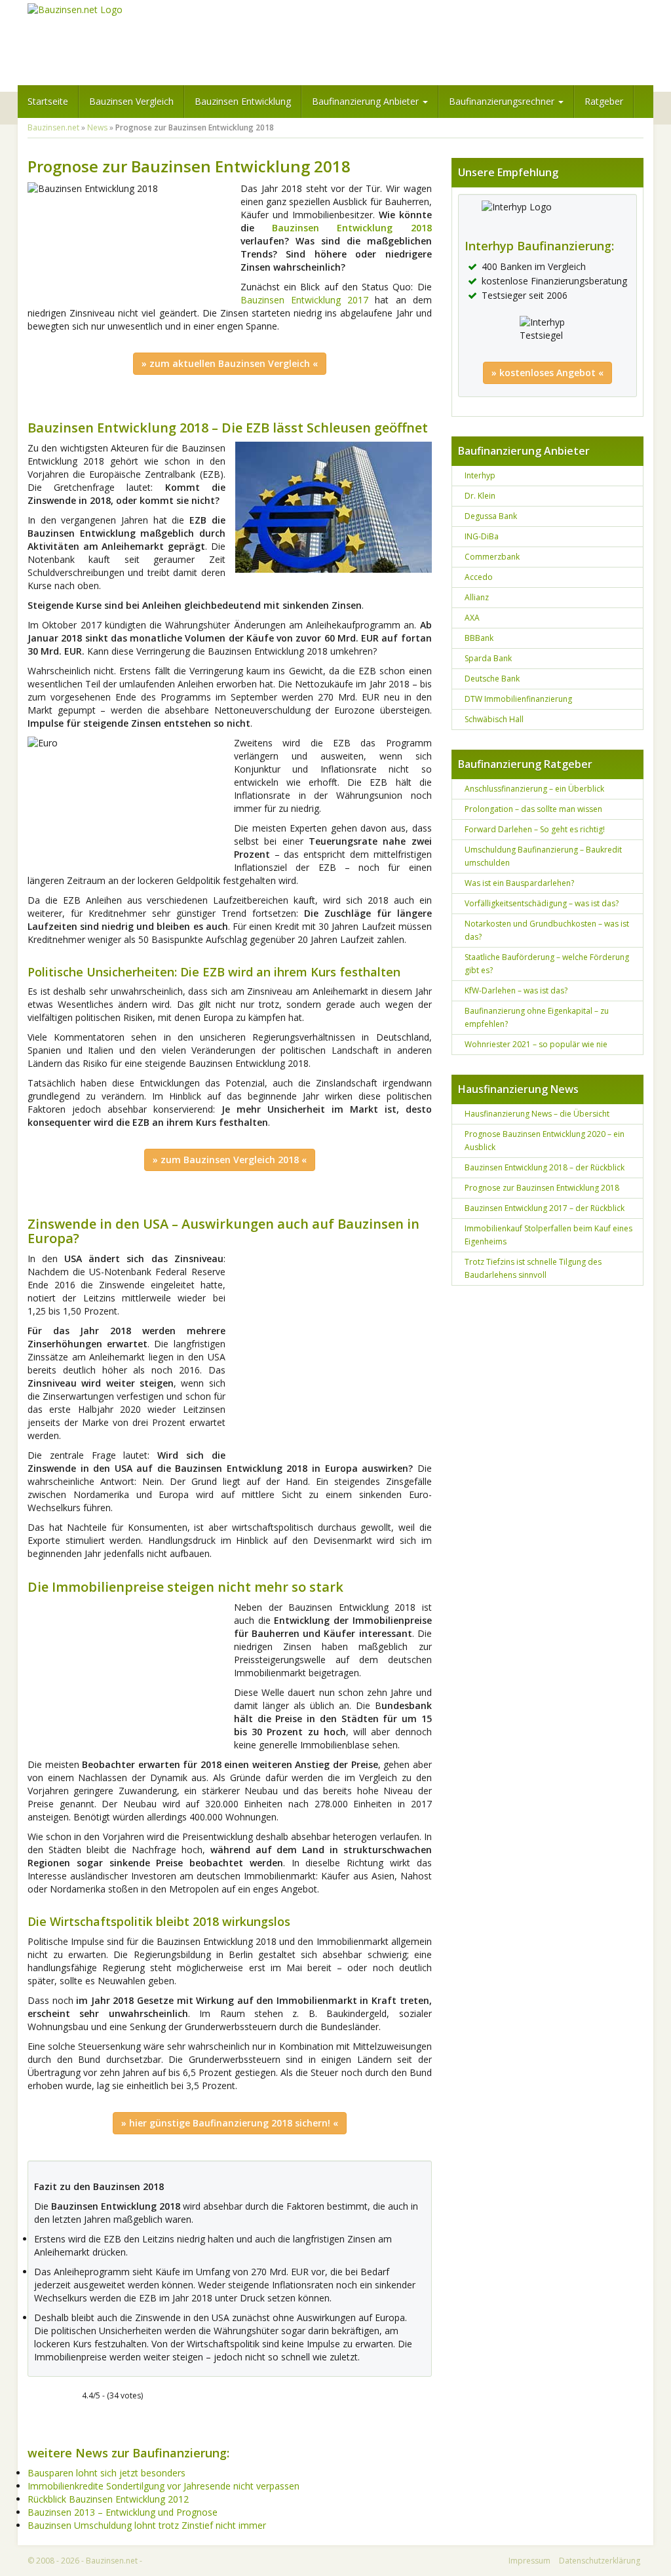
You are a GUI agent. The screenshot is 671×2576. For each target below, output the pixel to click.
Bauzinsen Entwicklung (243, 101)
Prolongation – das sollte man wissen (533, 809)
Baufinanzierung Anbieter (367, 101)
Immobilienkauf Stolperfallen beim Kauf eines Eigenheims (548, 1235)
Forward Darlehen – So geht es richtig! (535, 829)
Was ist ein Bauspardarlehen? (519, 883)
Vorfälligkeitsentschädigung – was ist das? (542, 903)
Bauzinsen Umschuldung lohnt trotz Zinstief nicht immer (147, 2525)
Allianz (477, 597)
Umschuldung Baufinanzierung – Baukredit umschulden (543, 856)
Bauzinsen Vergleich (131, 101)
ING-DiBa (482, 536)
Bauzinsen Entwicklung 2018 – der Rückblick (545, 1167)
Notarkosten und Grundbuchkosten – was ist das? (547, 930)
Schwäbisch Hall (494, 719)
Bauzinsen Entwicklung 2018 (352, 228)
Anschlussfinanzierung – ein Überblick (534, 789)
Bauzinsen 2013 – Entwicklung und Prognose (123, 2512)
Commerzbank (492, 557)
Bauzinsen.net (53, 127)
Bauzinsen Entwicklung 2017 (304, 300)
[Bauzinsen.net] (75, 10)
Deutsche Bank (492, 679)
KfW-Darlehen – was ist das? (516, 990)
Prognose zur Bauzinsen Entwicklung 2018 (542, 1188)
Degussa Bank (491, 516)
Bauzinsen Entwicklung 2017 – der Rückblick (545, 1208)
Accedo (479, 577)
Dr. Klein (480, 496)
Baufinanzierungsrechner (503, 101)
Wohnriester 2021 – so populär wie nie (536, 1044)
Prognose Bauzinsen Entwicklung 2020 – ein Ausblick (545, 1141)
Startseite (48, 101)
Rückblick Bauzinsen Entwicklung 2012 (108, 2499)
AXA (472, 618)
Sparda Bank (488, 658)
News (97, 127)
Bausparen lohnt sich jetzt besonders (106, 2473)
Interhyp (480, 475)
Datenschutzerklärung (600, 2561)
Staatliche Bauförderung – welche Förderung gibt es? (547, 964)
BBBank (479, 638)
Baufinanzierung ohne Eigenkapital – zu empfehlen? (537, 1017)
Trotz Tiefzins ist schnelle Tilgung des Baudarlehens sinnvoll (533, 1268)
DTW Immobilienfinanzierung (518, 699)
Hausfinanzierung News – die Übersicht (537, 1114)
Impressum (529, 2561)
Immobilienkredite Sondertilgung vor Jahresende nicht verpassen (163, 2486)
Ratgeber (604, 101)
